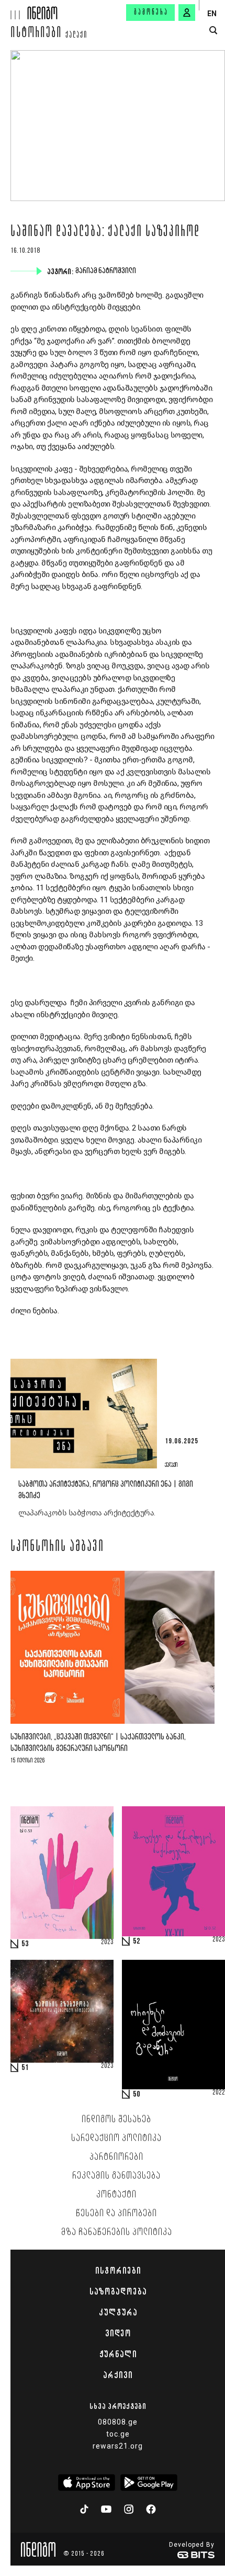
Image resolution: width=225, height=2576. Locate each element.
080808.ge (118, 2422)
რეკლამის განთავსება (116, 2176)
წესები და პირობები (116, 2214)
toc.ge (118, 2434)
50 (137, 2095)
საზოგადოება (118, 2291)
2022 (219, 2093)
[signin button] (187, 13)
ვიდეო (118, 2333)
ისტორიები (36, 34)
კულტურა (118, 2312)
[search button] (213, 31)
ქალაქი (76, 36)
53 (25, 1944)
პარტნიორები (116, 2157)
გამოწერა (151, 13)
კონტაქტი (116, 2195)
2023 (107, 1943)
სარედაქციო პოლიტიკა (116, 2138)
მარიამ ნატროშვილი (107, 271)
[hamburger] (14, 10)
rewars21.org (118, 2446)
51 (25, 2068)
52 (137, 1942)
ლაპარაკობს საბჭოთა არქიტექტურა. (87, 1513)
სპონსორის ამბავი (57, 1547)
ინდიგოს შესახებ (116, 2120)
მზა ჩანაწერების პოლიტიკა (117, 2232)
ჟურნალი (118, 2354)
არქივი (118, 2375)
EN (212, 14)
